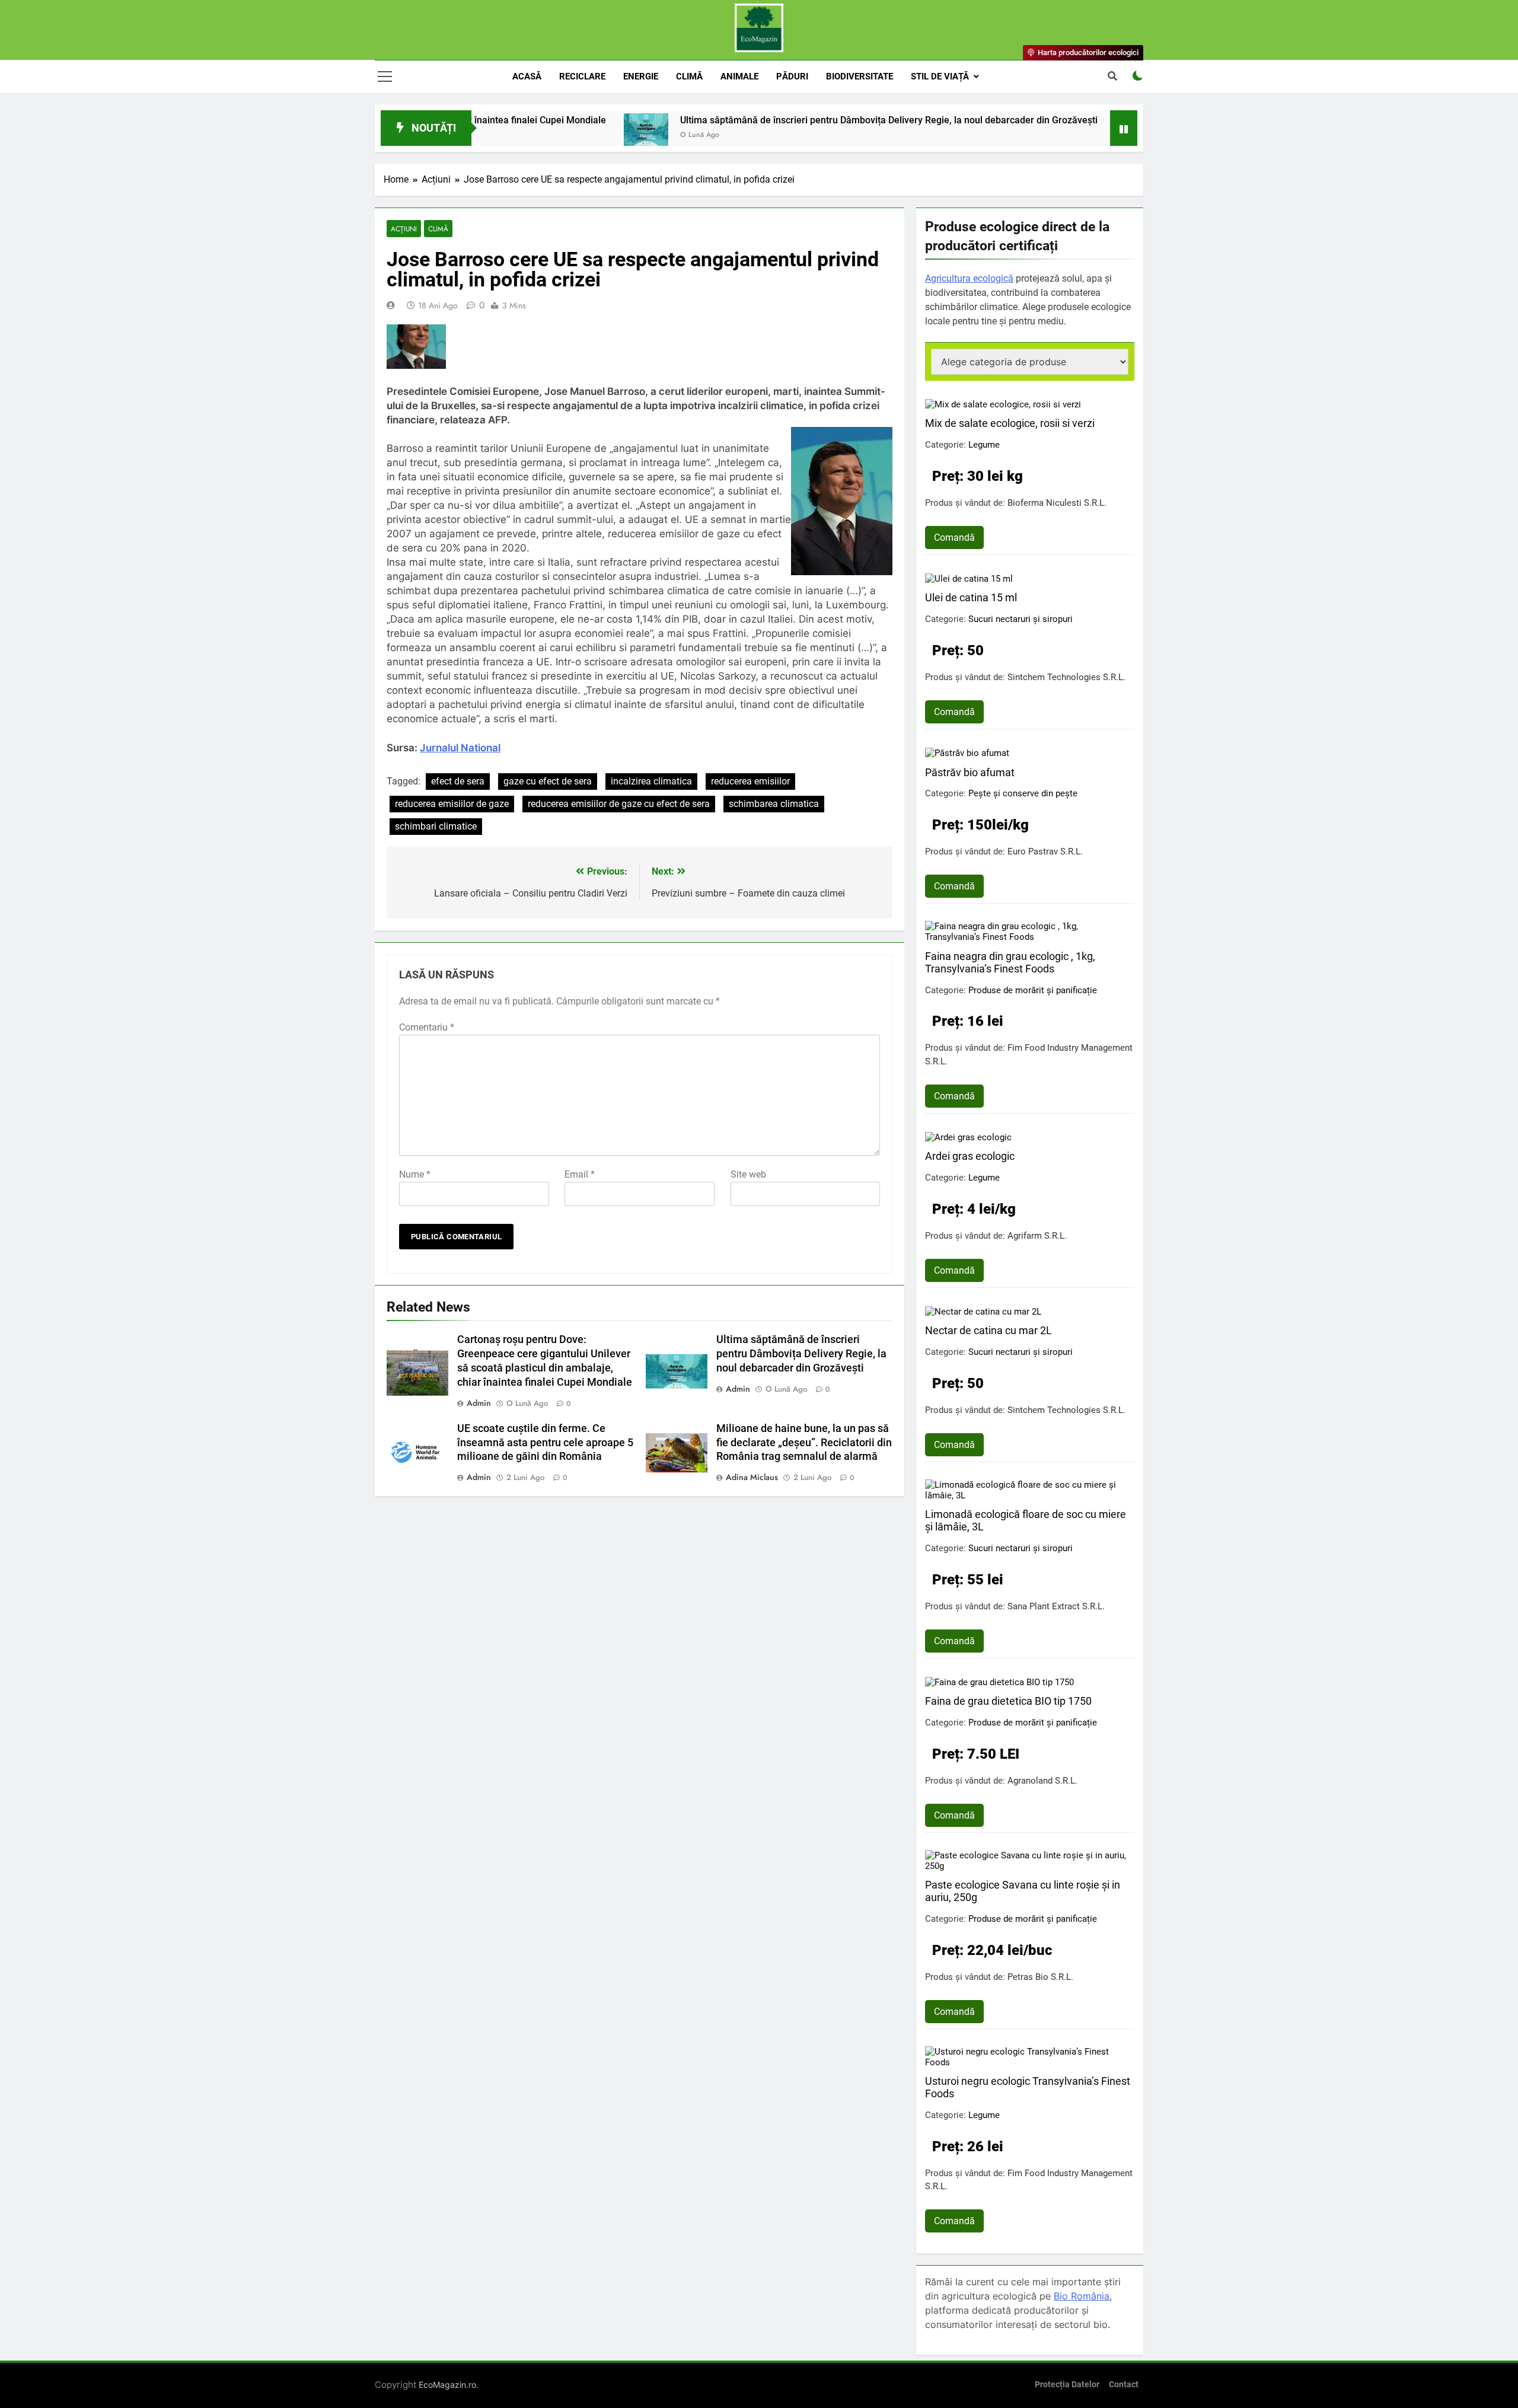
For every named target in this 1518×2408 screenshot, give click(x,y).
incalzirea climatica (651, 781)
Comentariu (427, 1027)
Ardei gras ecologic (970, 1156)
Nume (415, 1174)
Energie (641, 76)
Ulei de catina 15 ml (971, 597)
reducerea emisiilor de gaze (452, 804)
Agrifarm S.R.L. (1037, 1236)
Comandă (954, 538)
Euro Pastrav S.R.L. (1045, 851)
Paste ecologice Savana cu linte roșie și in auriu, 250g (1023, 1891)
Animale (739, 76)
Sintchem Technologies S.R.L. (1066, 677)
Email (580, 1174)
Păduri (792, 76)
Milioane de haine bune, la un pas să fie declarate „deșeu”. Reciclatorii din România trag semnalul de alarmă (804, 1443)
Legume (984, 445)
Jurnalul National (460, 748)
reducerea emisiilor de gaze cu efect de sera (619, 804)
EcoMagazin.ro (447, 2385)
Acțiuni (404, 229)
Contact (1124, 2385)
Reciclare (582, 76)
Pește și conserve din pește (1023, 793)
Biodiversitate (860, 76)
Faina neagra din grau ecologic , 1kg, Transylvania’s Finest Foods (1010, 962)
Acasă (527, 76)
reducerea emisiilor (750, 781)
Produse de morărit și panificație (1033, 990)
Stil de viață (940, 76)
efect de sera (458, 781)
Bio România (1082, 2296)
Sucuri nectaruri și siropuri (1020, 619)
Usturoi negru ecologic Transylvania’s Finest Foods (1028, 2087)
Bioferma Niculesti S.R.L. (1057, 503)
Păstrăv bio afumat (970, 772)
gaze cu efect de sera (548, 781)
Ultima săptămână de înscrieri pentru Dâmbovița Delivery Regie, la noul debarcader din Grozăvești (793, 120)
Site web (748, 1174)
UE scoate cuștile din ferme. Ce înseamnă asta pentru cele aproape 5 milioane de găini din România (545, 1443)
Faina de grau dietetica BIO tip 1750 (1008, 1701)
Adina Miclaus (752, 1477)
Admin (479, 1403)
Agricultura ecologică (969, 278)
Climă (689, 76)
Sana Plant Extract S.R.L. (1056, 1606)
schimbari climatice (436, 826)
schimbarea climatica (774, 804)
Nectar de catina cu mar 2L (988, 1330)
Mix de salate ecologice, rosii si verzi (1010, 423)
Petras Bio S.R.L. (1040, 1977)
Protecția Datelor (1067, 2385)
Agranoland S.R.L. (1042, 1781)
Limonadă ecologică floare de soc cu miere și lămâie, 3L (1026, 1520)
